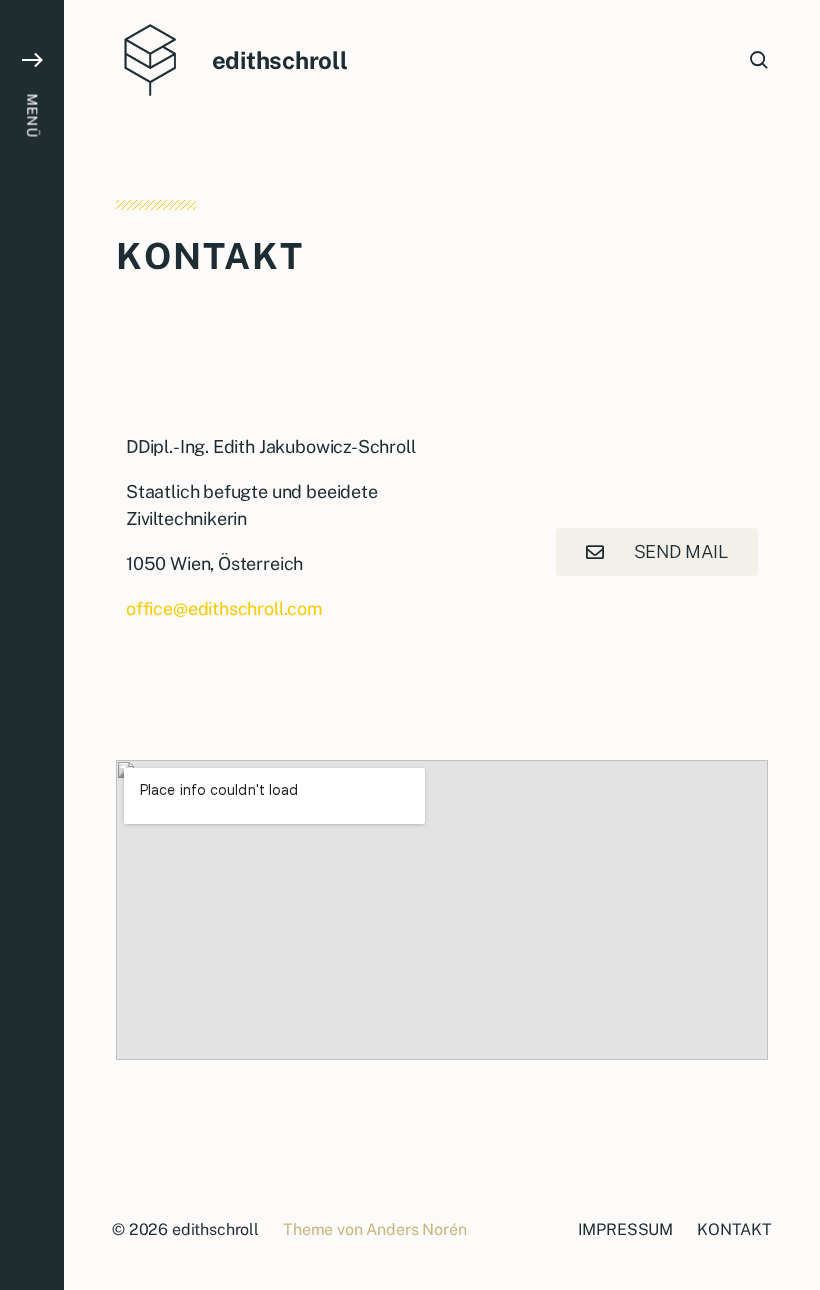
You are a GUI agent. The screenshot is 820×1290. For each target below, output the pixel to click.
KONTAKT (734, 1229)
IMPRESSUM (626, 1229)
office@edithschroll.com (224, 608)
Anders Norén (416, 1229)
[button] (32, 645)
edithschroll (280, 60)
